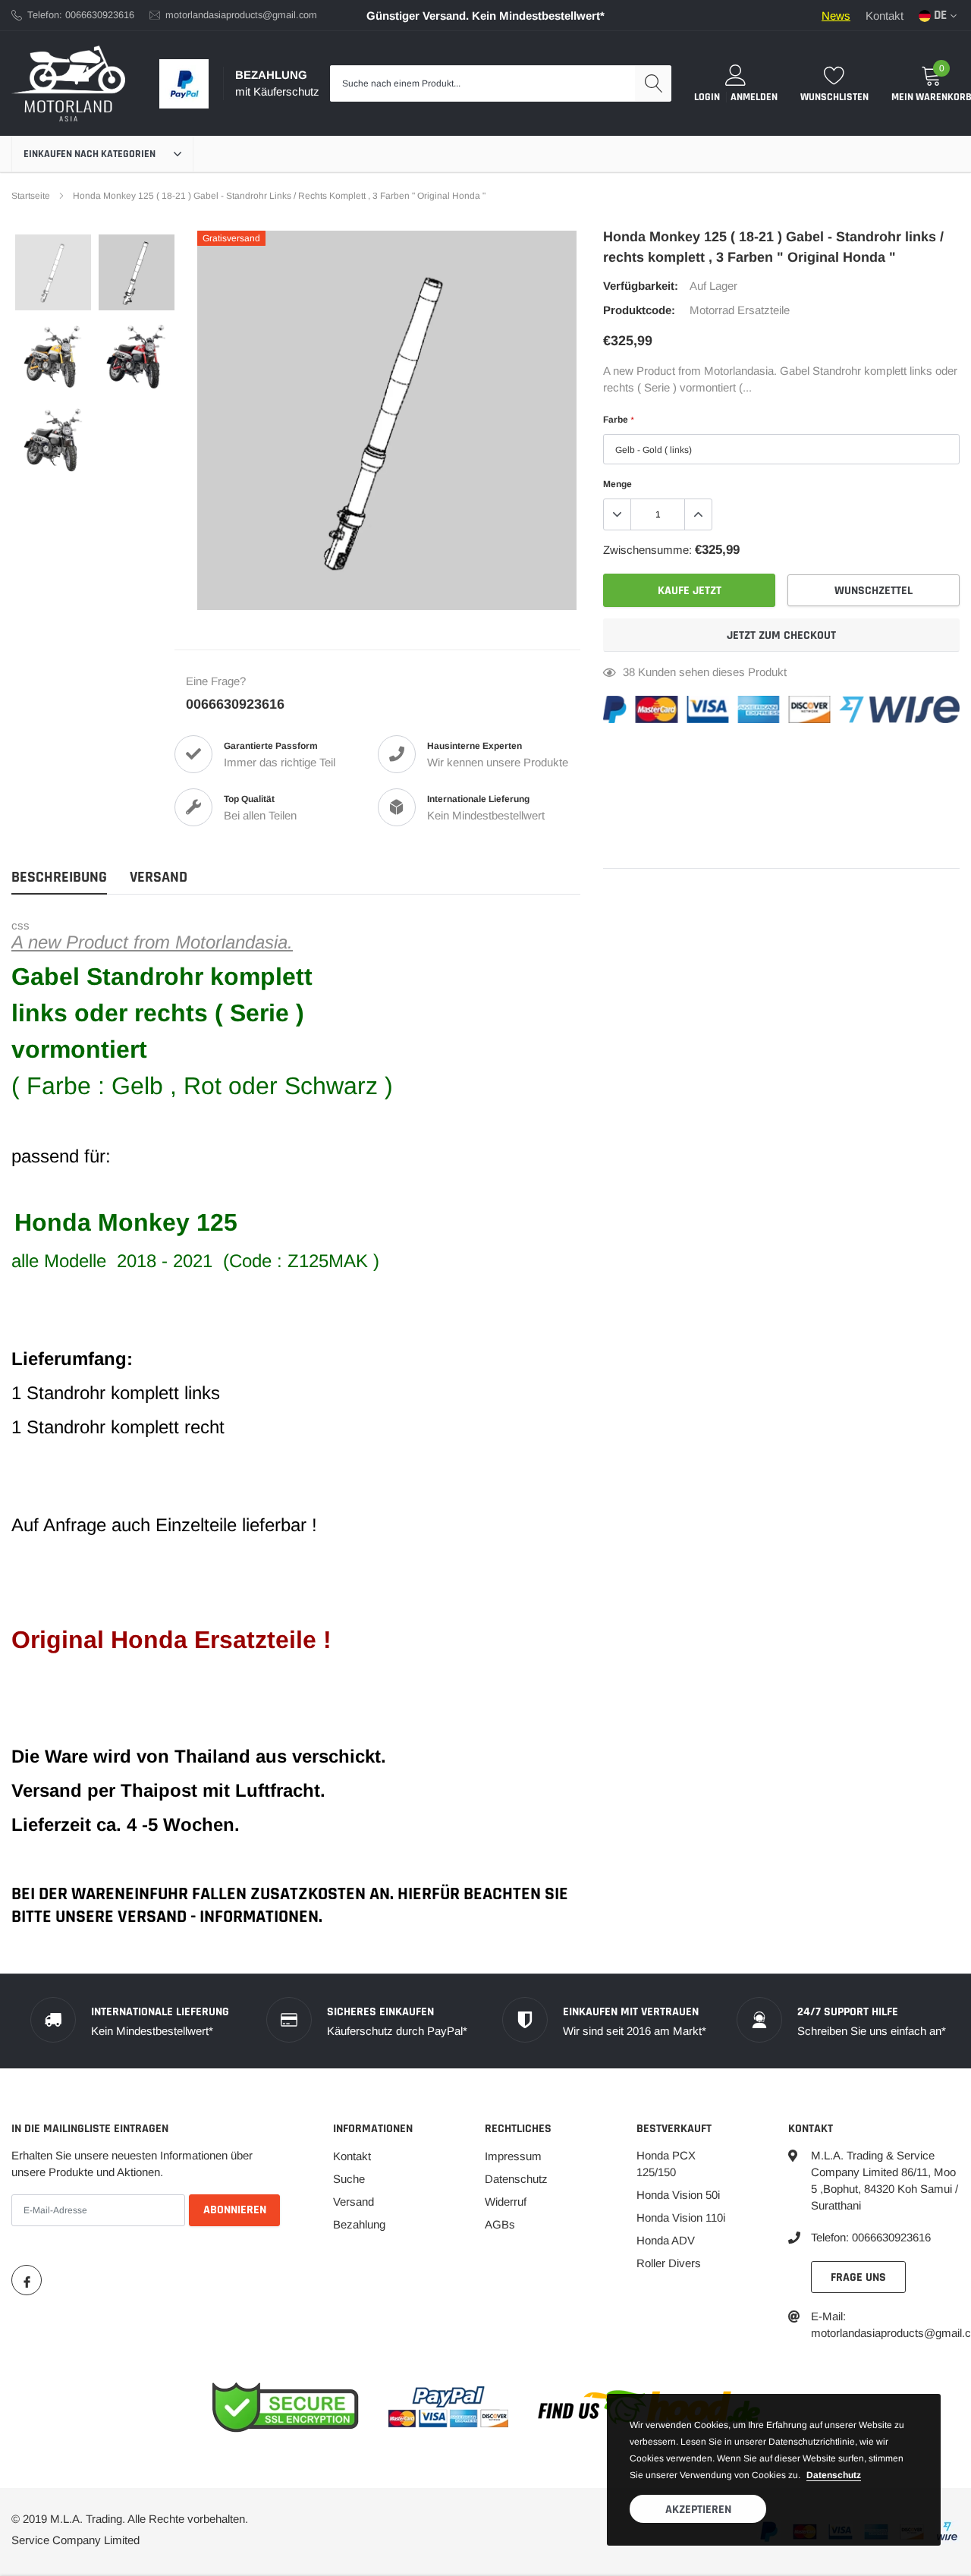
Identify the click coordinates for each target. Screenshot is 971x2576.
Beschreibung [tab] (59, 878)
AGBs (500, 2224)
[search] (653, 83)
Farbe (618, 420)
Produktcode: (639, 310)
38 (629, 672)
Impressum (513, 2156)
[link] (53, 272)
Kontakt (885, 16)
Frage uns (858, 2277)
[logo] (68, 83)
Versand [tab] (159, 878)
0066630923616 (235, 704)
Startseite (31, 196)
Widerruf (506, 2202)
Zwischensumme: (647, 550)
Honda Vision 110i (681, 2217)
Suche (349, 2179)
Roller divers (669, 2263)
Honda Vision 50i (678, 2195)
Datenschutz (516, 2179)
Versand (354, 2202)
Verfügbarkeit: (641, 286)
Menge (617, 484)
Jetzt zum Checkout (781, 635)
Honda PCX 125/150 (666, 2164)
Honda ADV (666, 2240)
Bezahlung (359, 2224)
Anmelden (754, 97)
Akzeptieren (698, 2510)
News (836, 16)
